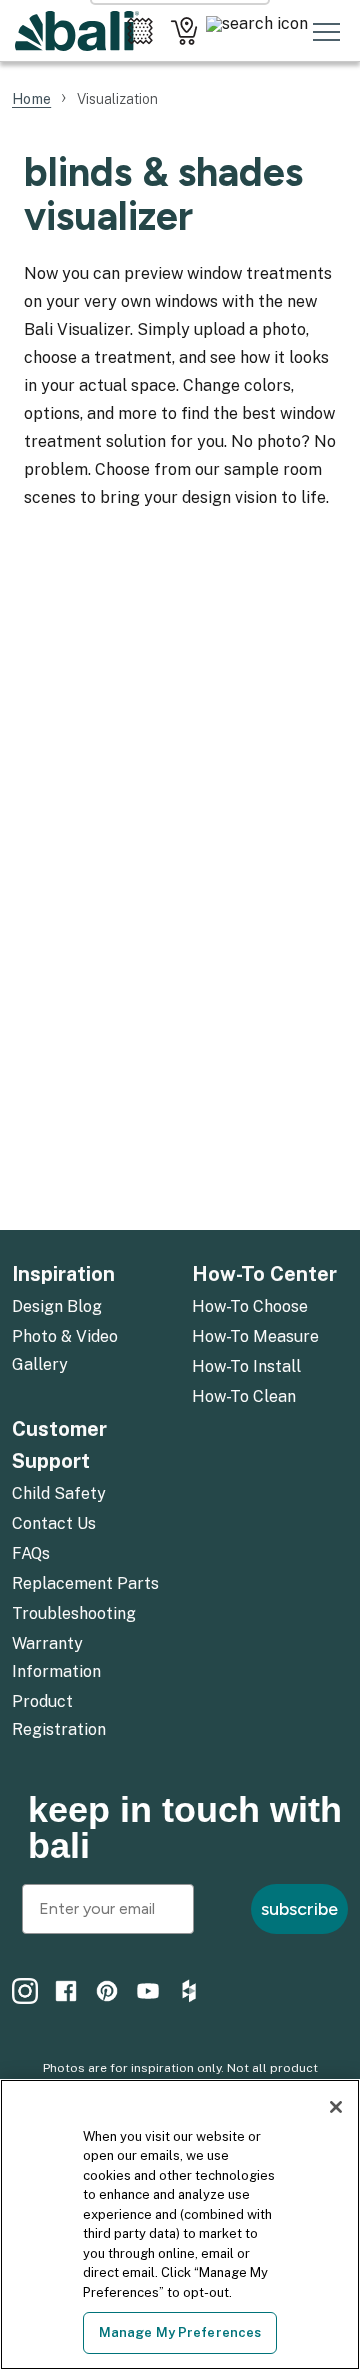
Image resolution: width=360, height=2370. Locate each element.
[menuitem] (90, 1308)
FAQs (31, 1553)
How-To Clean (244, 1396)
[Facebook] (66, 1991)
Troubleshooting (74, 1613)
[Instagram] (25, 1991)
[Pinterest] (107, 1991)
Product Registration (59, 1715)
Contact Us (54, 1523)
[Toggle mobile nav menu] (327, 31)
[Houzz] (189, 1991)
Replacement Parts (85, 1583)
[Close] (336, 2107)
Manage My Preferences (180, 2332)
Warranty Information (56, 1657)
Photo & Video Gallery (65, 1350)
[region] (180, 2224)
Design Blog (57, 1306)
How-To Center (264, 1274)
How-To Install (246, 1366)
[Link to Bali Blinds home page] (77, 31)
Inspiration (63, 1274)
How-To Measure (255, 1336)
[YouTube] (148, 1991)
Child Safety (59, 1493)
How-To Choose (250, 1306)
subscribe (299, 1909)
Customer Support (59, 1445)
